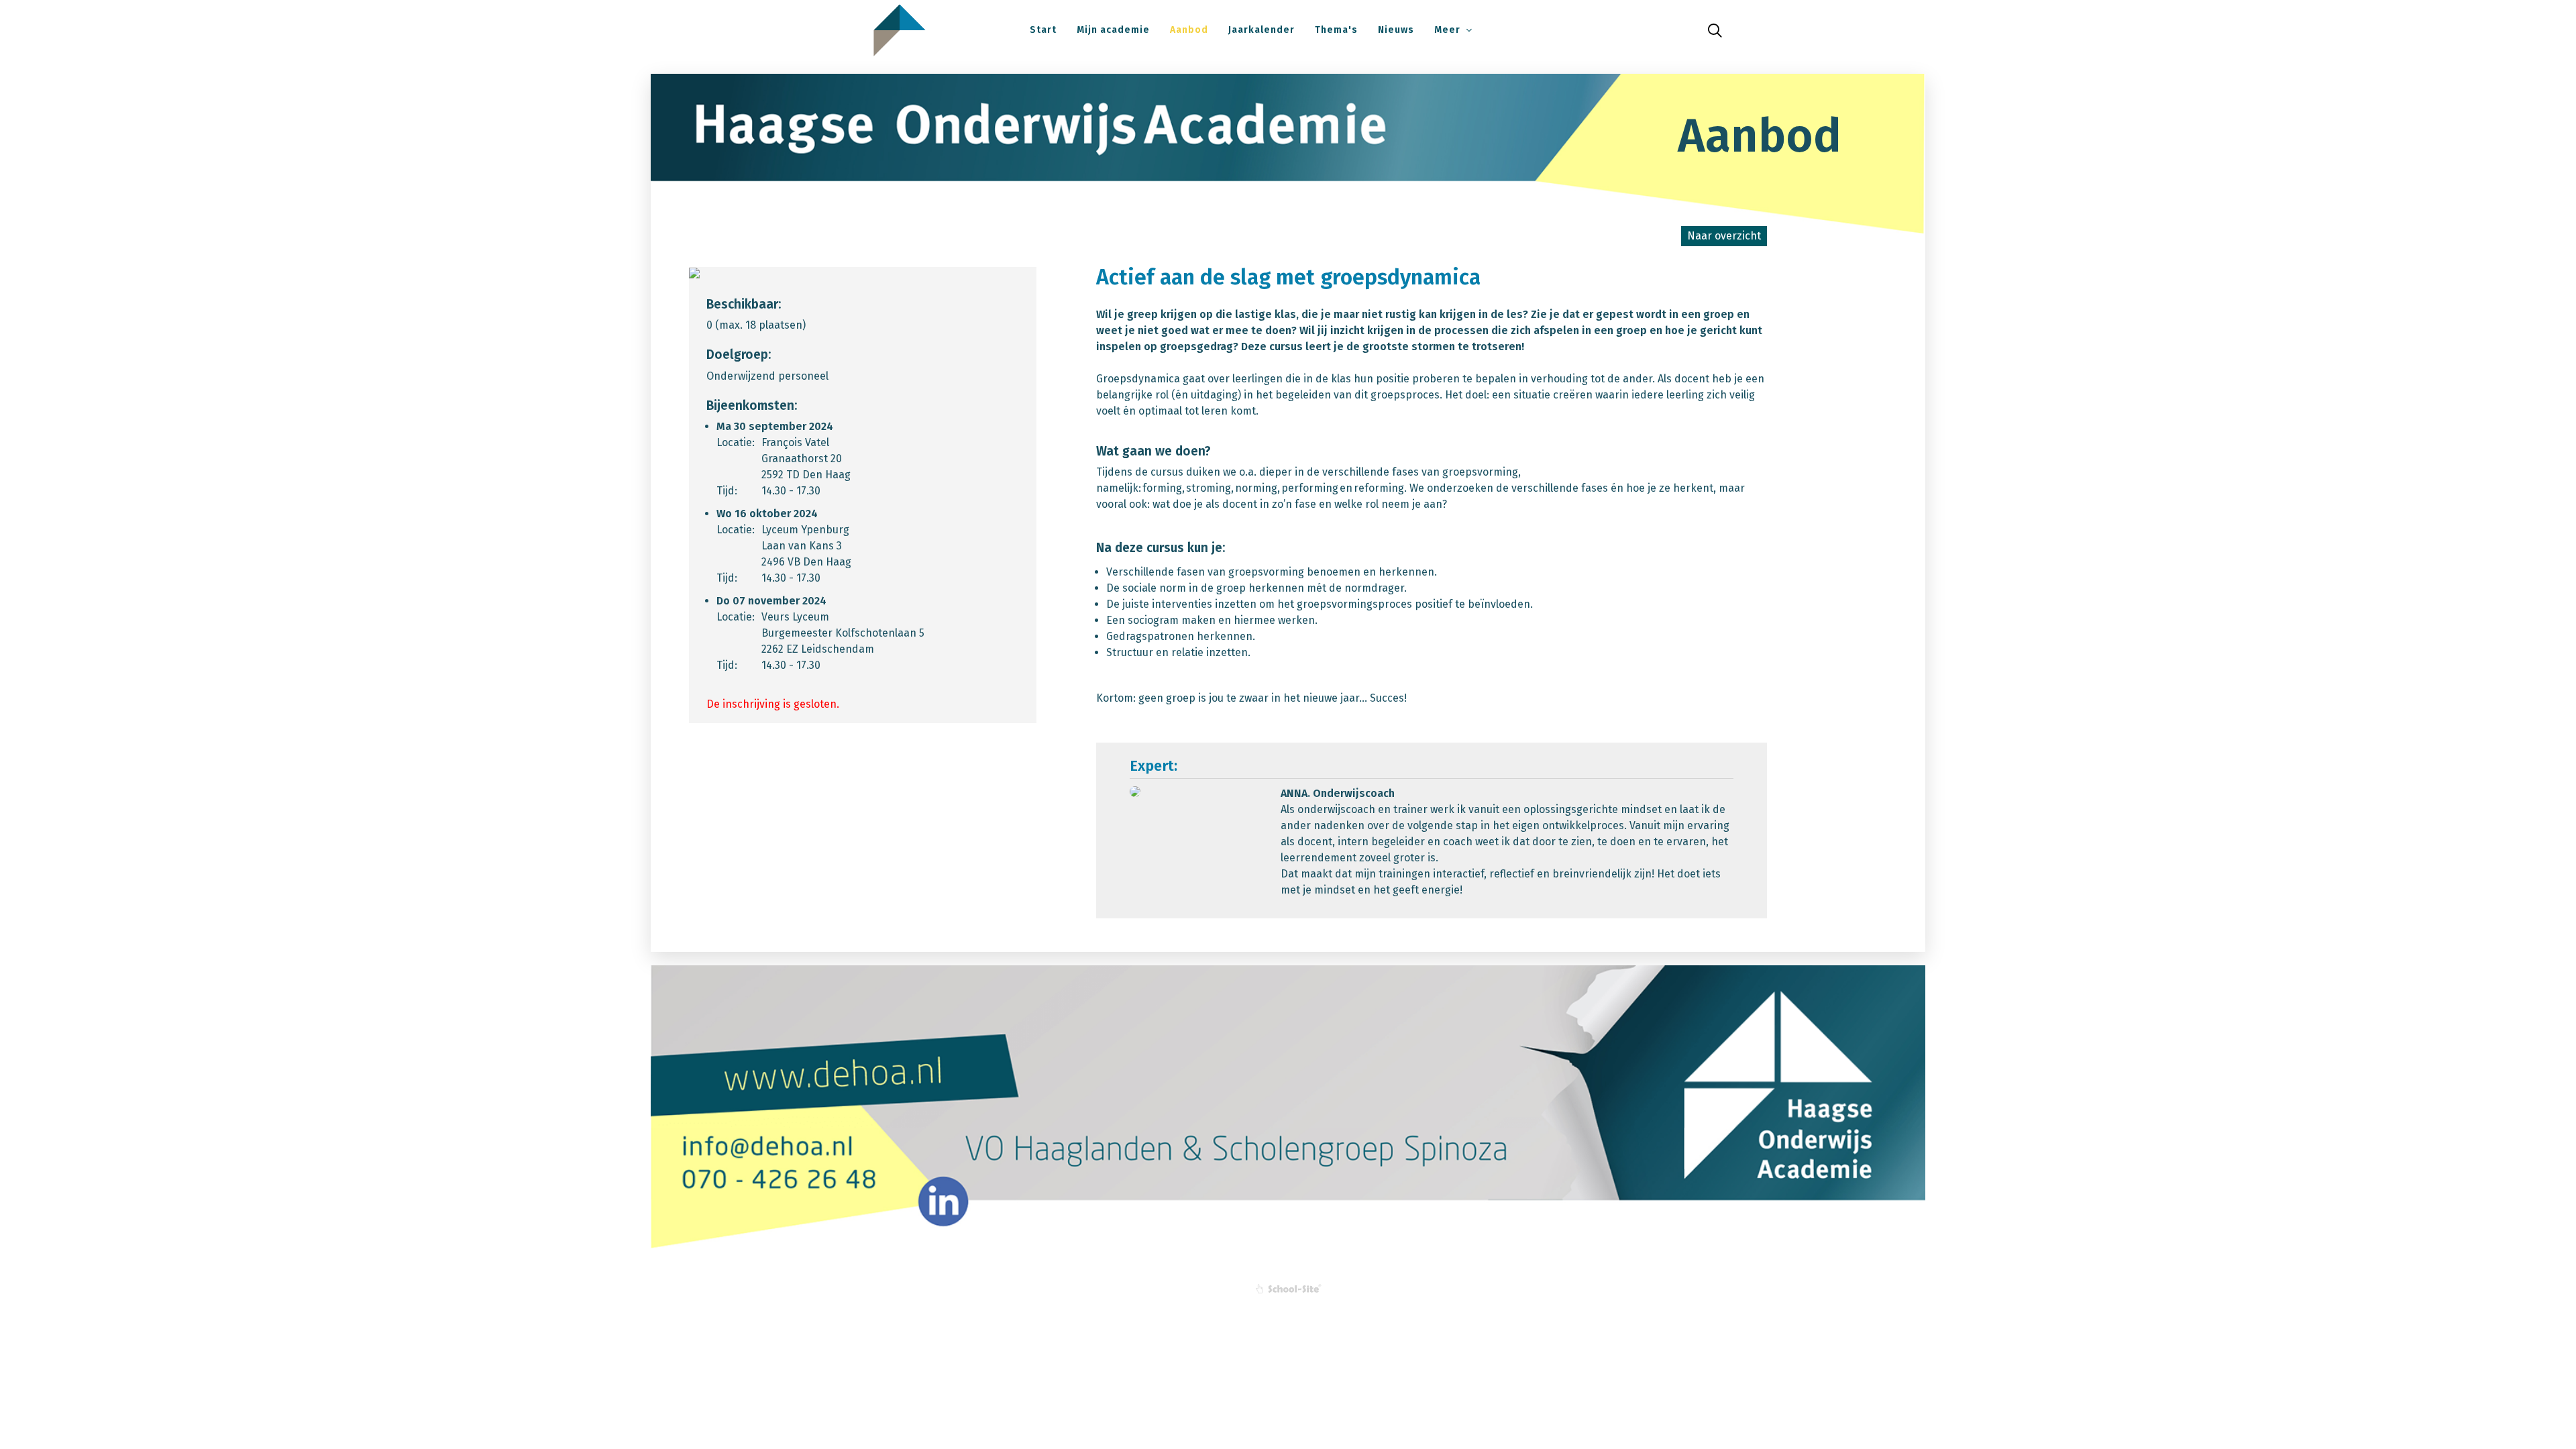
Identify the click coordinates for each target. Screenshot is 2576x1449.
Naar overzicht (1724, 236)
